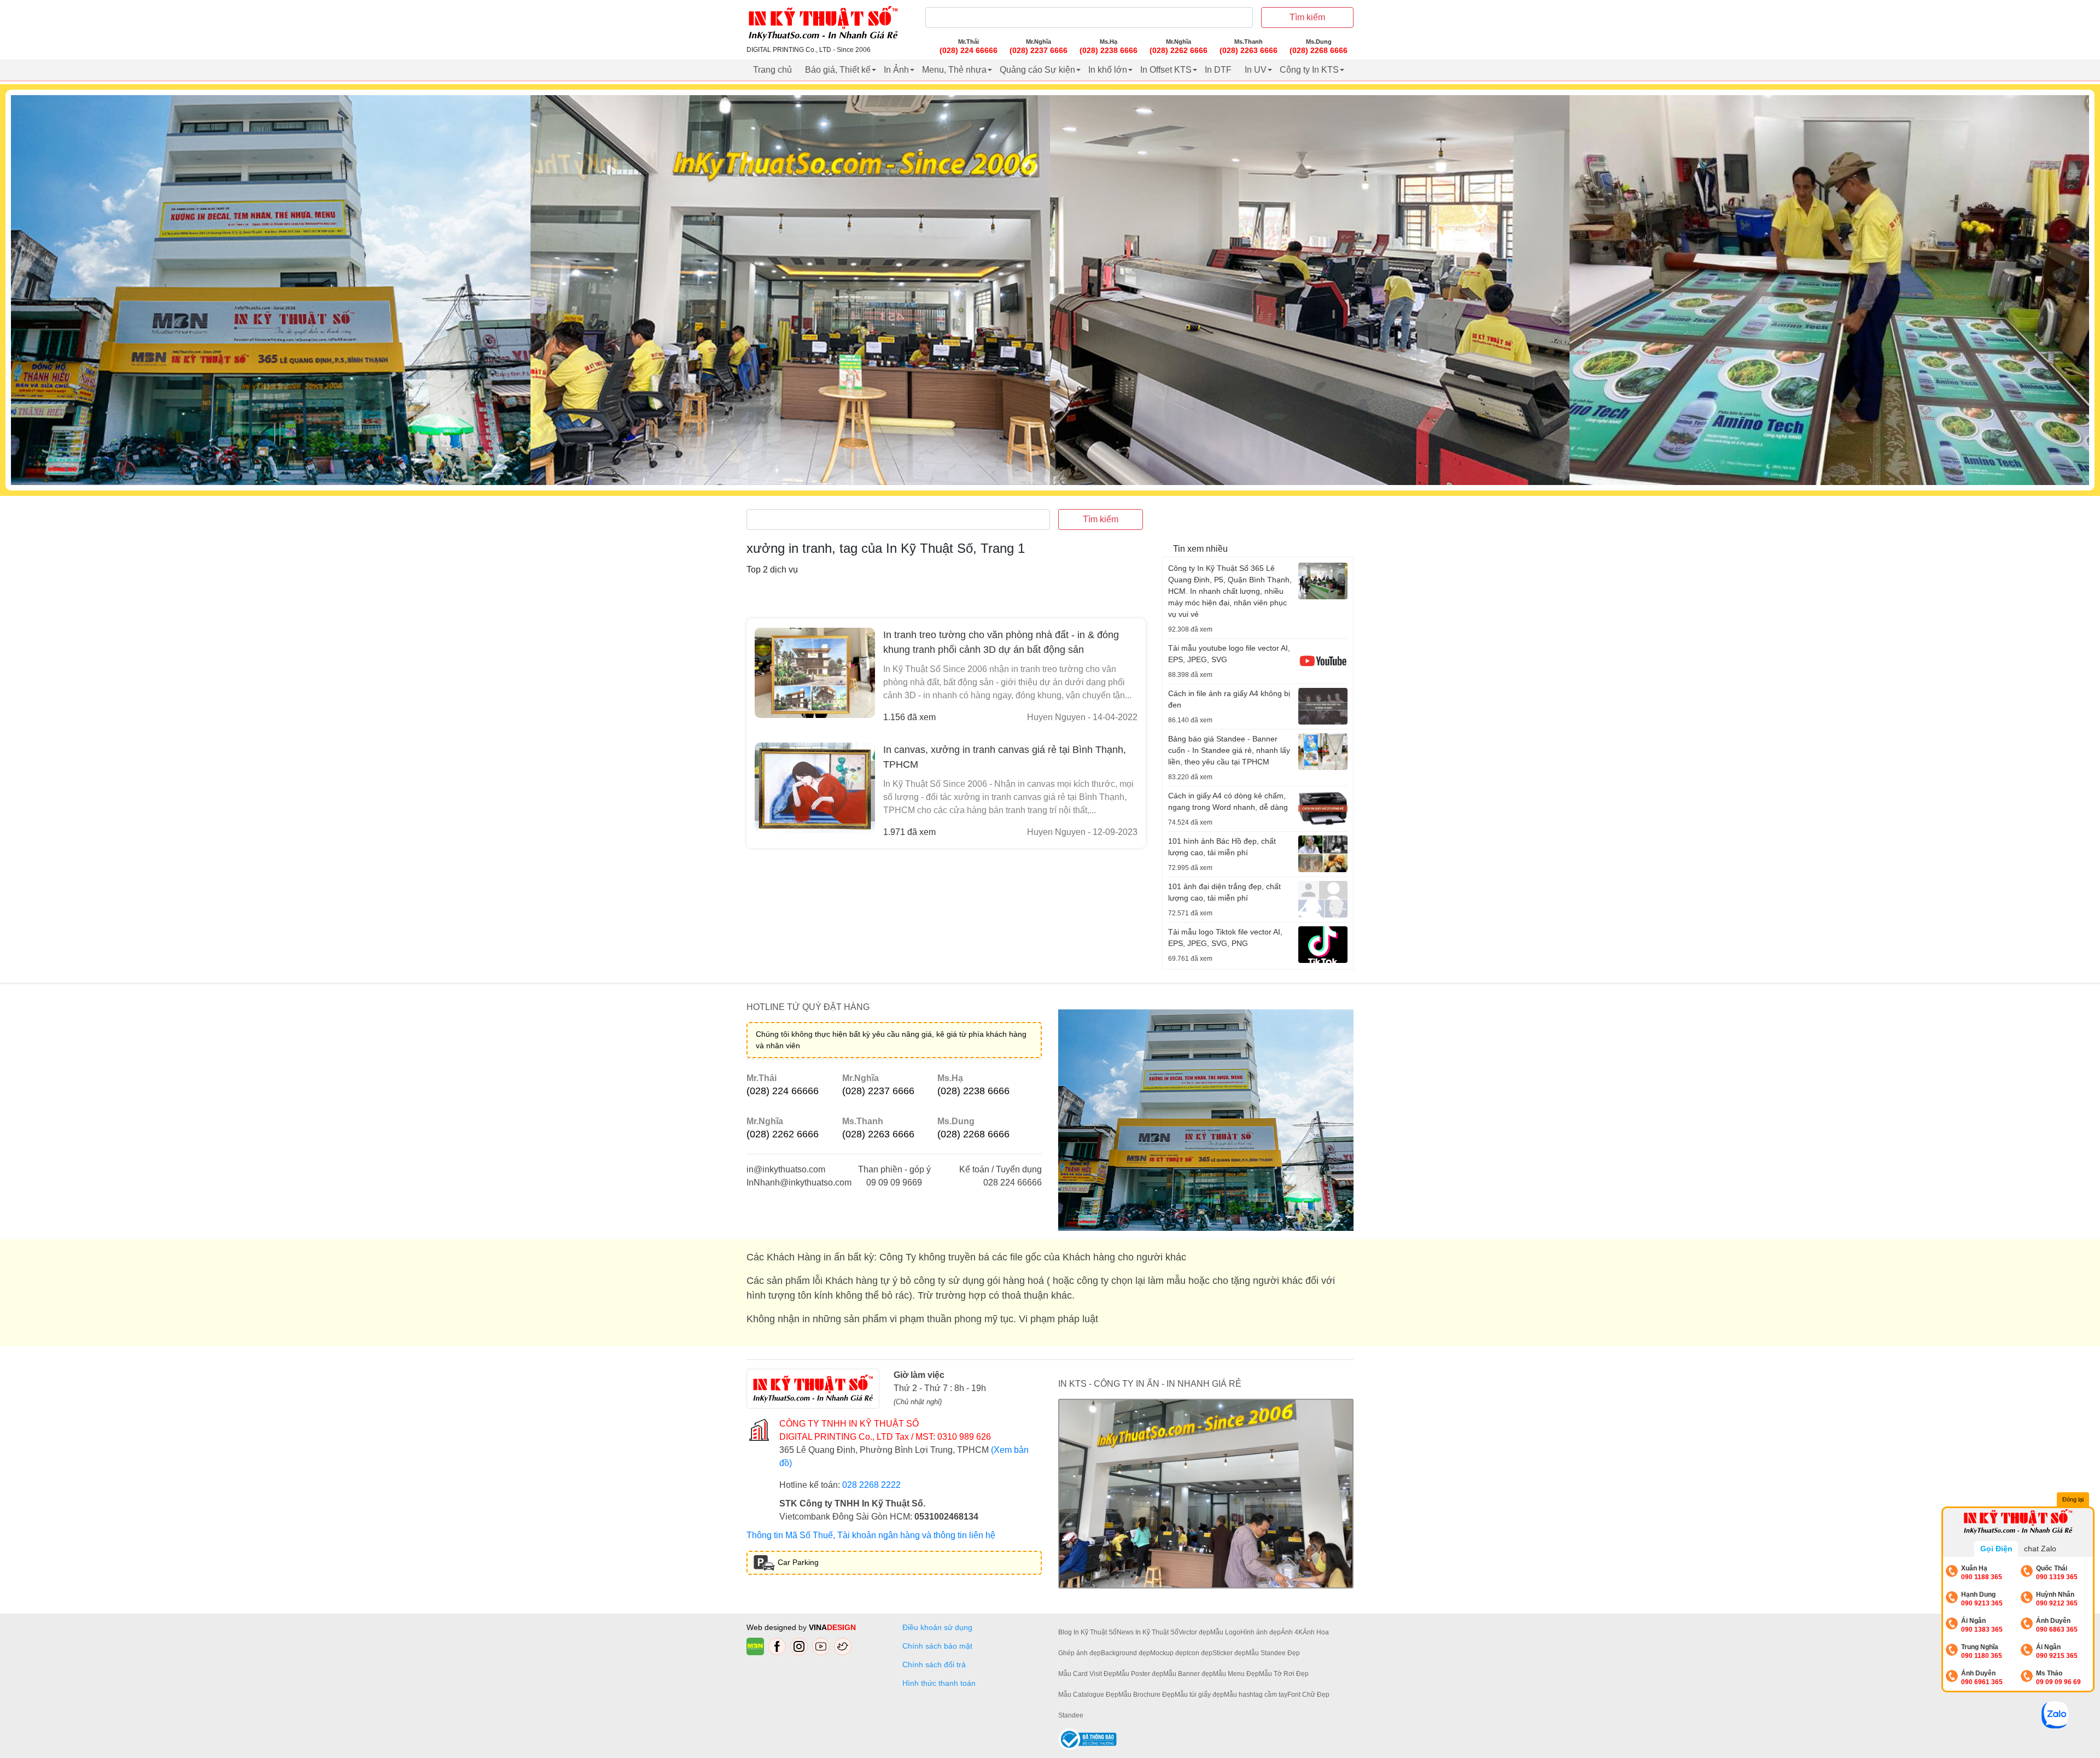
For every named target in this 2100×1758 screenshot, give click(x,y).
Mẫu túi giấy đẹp (1199, 1695)
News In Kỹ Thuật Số (1148, 1632)
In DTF (1218, 70)
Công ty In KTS (1309, 70)
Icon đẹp (1200, 1653)
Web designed (772, 1627)
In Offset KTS (1166, 70)
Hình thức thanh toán (939, 1683)
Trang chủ (772, 70)
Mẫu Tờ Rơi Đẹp (1284, 1674)
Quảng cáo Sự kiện (1037, 70)
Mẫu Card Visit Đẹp (1087, 1674)
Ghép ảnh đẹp (1080, 1653)
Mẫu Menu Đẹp (1236, 1674)
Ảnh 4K (1292, 1632)
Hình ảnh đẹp (1261, 1632)
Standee (1071, 1715)
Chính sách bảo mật (937, 1646)
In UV (1256, 70)
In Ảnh (896, 70)
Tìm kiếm (1307, 17)
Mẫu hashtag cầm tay (1256, 1695)
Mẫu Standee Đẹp (1273, 1653)
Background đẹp (1125, 1653)
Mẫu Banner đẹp (1188, 1674)
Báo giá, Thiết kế (838, 70)
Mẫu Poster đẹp (1140, 1674)
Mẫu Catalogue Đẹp (1088, 1695)
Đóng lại (2073, 1499)
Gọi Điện (1996, 1549)
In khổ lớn (1108, 70)
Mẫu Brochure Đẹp (1147, 1695)
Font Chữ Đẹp (1308, 1695)
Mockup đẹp (1168, 1653)
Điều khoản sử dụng (937, 1627)
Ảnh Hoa (1316, 1632)
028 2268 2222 (871, 1485)
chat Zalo (2040, 1549)
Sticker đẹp (1229, 1653)
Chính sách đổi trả (936, 1664)
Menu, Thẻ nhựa (954, 70)
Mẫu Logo (1225, 1632)
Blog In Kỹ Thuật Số (1087, 1632)
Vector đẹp (1194, 1632)
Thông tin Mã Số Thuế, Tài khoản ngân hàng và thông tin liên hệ (871, 1535)
